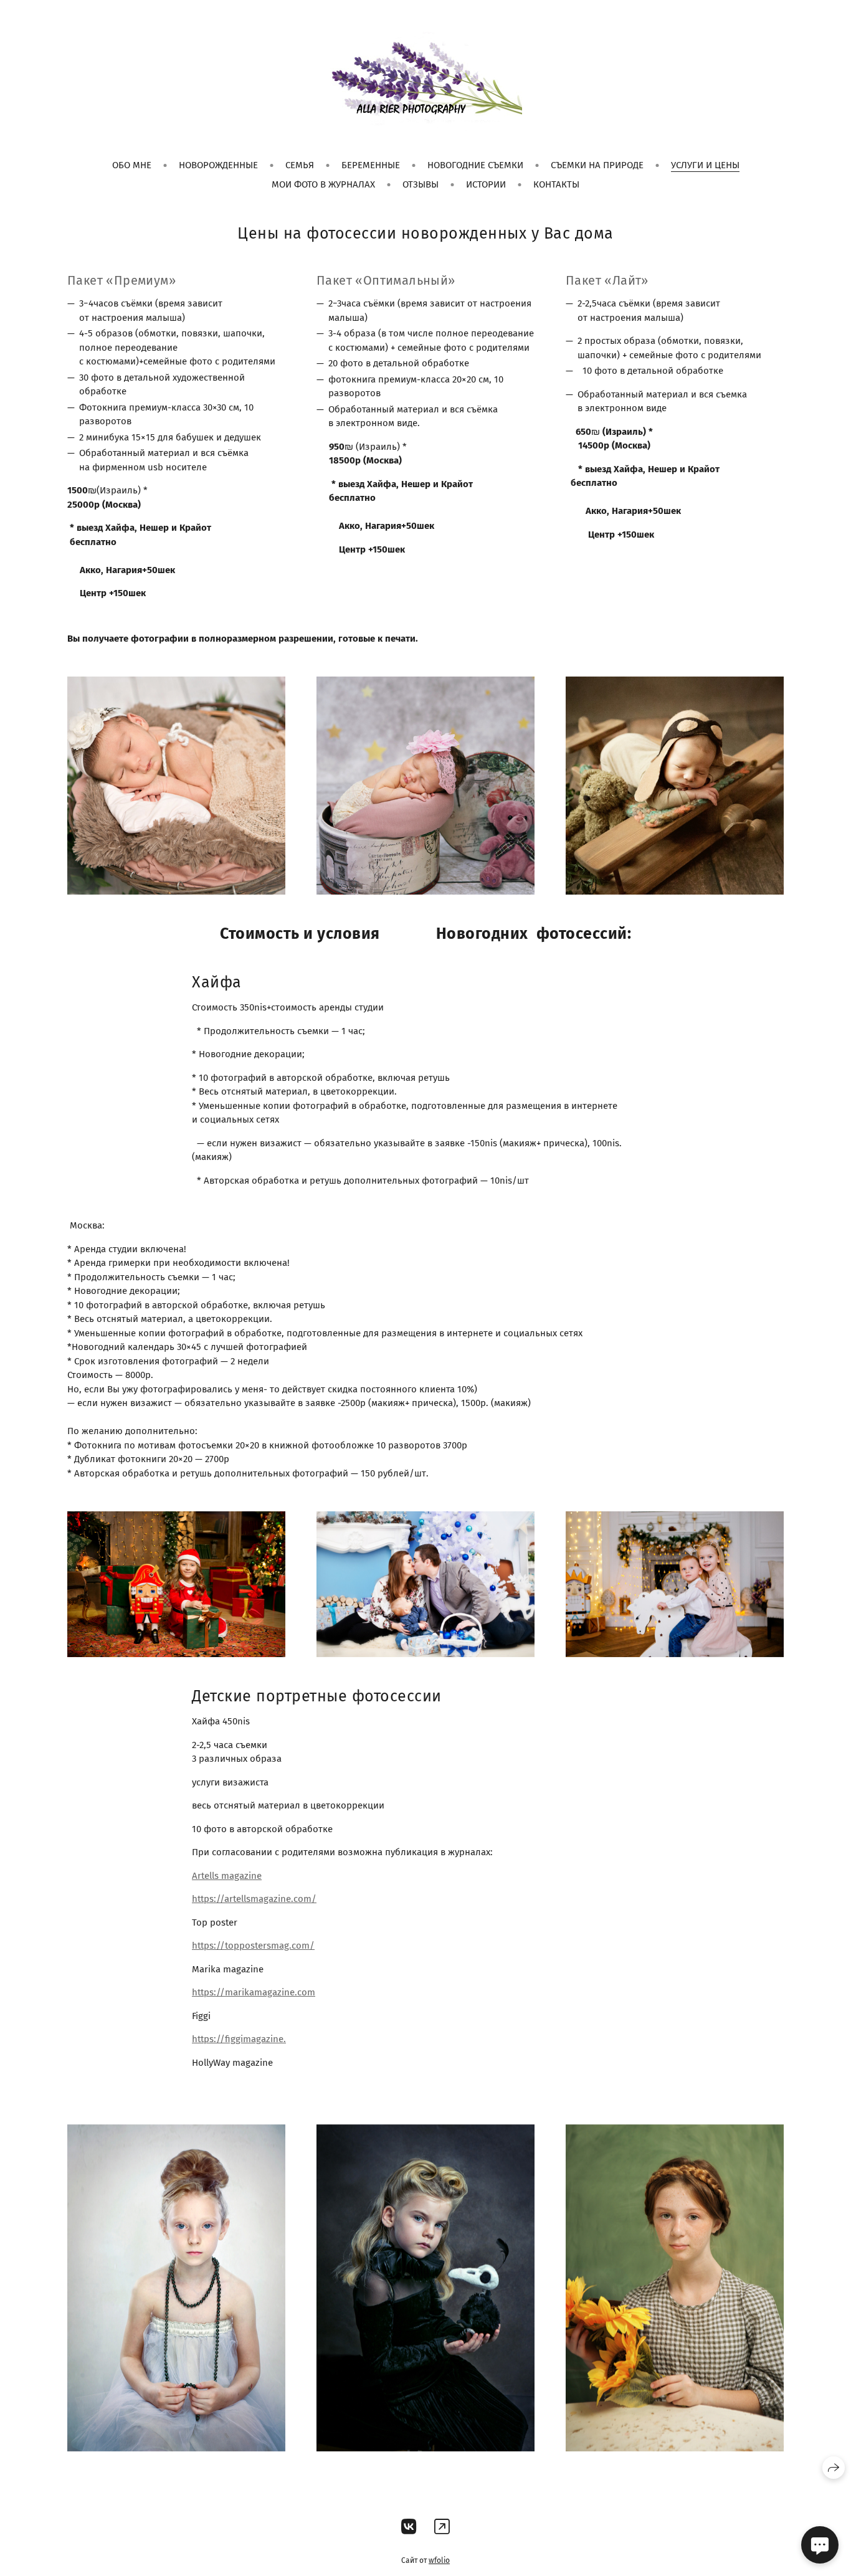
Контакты (556, 184)
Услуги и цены (705, 165)
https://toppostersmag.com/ (253, 1946)
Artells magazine (227, 1876)
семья (300, 165)
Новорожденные (218, 165)
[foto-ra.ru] (426, 81)
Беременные (371, 165)
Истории (486, 184)
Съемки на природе (597, 165)
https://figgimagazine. (239, 2039)
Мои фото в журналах (323, 184)
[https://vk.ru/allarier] (409, 2527)
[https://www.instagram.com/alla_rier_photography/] (442, 2527)
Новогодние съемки (475, 165)
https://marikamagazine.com (254, 1992)
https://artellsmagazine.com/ (254, 1899)
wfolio (439, 2560)
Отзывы (421, 184)
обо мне (132, 165)
